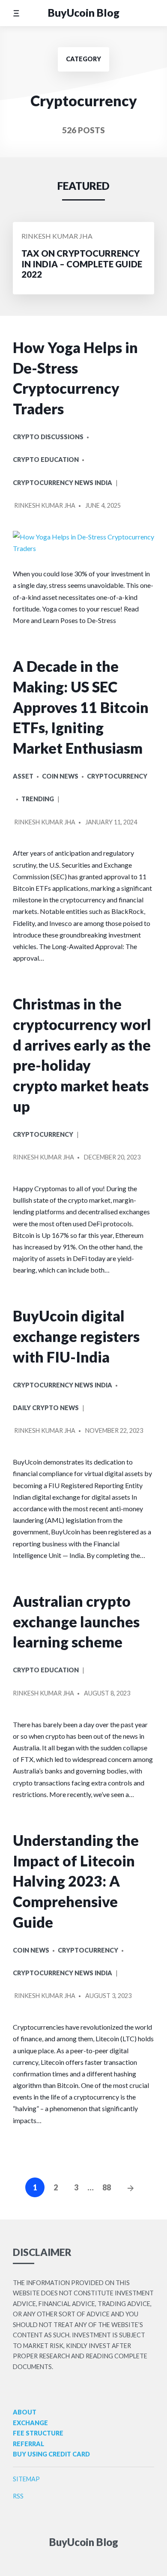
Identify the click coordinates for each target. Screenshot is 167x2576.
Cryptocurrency (117, 776)
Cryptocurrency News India (63, 483)
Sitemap (26, 2479)
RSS (18, 2496)
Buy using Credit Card (51, 2454)
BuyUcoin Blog (84, 13)
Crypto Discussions (48, 437)
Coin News (60, 776)
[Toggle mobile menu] (16, 13)
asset (23, 776)
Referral (28, 2444)
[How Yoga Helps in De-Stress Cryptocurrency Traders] (83, 542)
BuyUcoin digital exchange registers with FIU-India (76, 1336)
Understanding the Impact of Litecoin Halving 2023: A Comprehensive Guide (76, 1881)
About (25, 2412)
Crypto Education (46, 460)
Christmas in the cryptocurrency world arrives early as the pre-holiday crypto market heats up (82, 1055)
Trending (38, 799)
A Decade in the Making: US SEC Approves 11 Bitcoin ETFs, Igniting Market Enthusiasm (81, 707)
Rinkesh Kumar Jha (57, 236)
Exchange (30, 2423)
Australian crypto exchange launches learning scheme (76, 1621)
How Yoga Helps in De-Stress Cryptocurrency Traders (75, 378)
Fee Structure (38, 2433)
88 (107, 2187)
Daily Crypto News (46, 1408)
